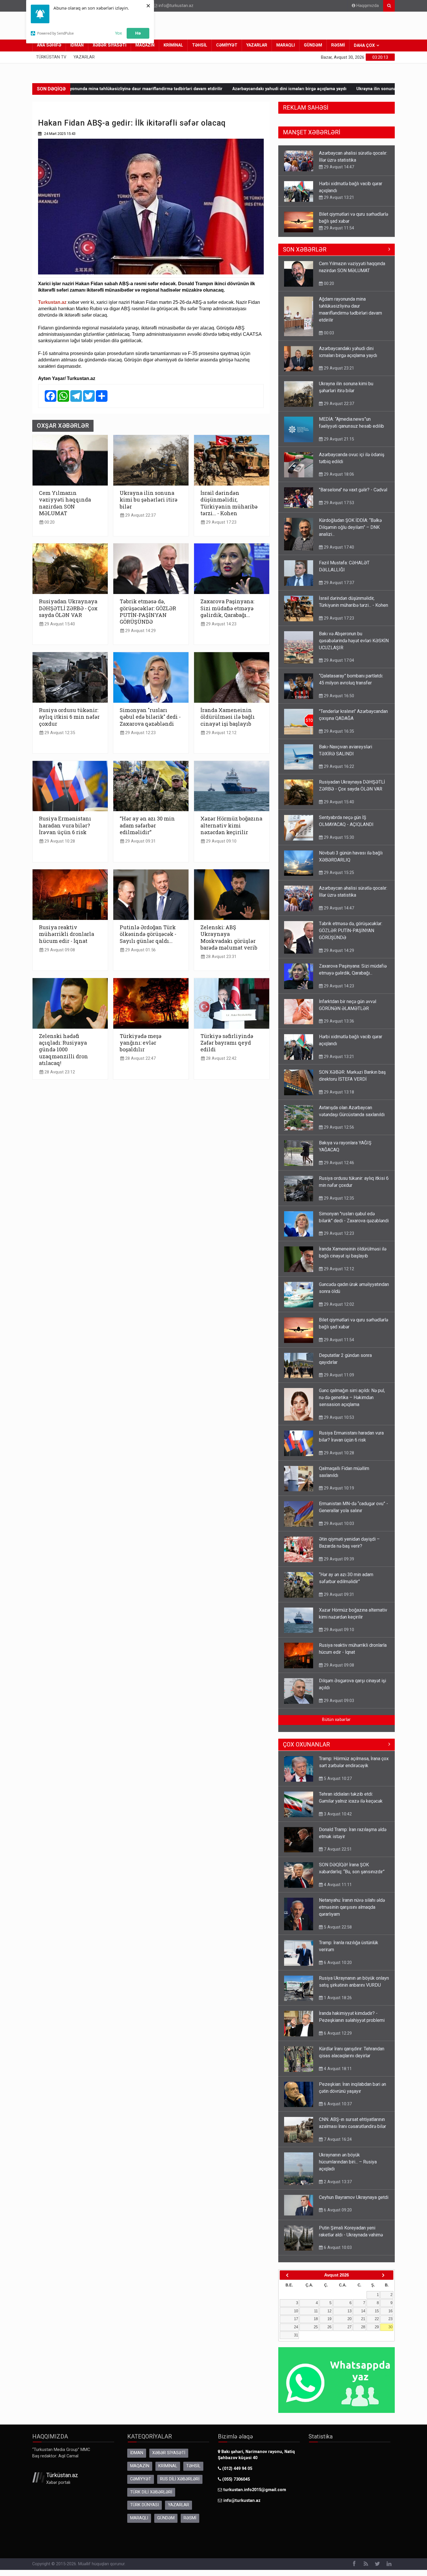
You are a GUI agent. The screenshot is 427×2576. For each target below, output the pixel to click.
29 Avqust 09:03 (338, 1701)
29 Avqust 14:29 (140, 631)
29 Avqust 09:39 (338, 1559)
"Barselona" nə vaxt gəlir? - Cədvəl (353, 490)
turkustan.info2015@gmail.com (255, 2490)
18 (316, 2319)
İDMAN (77, 45)
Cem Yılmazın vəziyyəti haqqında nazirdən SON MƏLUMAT (65, 503)
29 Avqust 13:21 (338, 167)
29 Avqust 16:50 (338, 696)
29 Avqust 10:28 (59, 841)
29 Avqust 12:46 (338, 1163)
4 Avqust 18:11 (337, 2069)
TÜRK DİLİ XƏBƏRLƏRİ (151, 2492)
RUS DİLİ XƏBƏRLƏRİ (180, 2479)
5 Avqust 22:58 (337, 1927)
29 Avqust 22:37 (140, 515)
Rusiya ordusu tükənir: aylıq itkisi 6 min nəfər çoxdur (69, 717)
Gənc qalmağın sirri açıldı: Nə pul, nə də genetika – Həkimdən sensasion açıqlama (352, 1397)
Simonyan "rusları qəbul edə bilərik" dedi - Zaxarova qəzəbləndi (150, 717)
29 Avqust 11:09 (338, 1375)
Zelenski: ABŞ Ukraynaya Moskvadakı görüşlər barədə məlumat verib (229, 937)
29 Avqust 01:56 (140, 950)
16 (390, 2311)
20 (349, 2319)
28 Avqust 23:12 (59, 1072)
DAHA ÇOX (364, 46)
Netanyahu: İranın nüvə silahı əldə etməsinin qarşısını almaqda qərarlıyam (352, 1907)
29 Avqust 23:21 (338, 368)
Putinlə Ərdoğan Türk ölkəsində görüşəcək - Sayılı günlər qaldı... (148, 934)
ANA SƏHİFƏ (49, 45)
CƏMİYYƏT (227, 45)
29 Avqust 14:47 (338, 908)
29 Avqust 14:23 (221, 624)
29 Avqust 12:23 (140, 733)
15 (377, 2311)
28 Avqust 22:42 (221, 1058)
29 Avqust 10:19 (338, 1488)
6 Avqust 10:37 (337, 2104)
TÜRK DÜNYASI (145, 2505)
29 (377, 2327)
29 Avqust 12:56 (338, 1127)
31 (296, 2335)
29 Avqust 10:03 (338, 1524)
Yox (119, 33)
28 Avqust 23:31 (221, 957)
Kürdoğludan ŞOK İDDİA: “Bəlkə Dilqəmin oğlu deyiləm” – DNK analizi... (350, 527)
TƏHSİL (200, 45)
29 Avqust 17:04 (338, 660)
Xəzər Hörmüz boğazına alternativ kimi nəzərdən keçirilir (231, 825)
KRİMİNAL (173, 45)
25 (316, 2327)
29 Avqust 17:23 (221, 522)
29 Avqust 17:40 (338, 547)
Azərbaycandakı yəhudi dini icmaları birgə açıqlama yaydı (141, 89)
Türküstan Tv (51, 57)
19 (329, 2319)
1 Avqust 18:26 (337, 1998)
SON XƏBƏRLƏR (305, 249)
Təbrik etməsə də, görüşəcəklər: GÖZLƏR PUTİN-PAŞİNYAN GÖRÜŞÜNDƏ (148, 611)
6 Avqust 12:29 (337, 2033)
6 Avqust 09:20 (337, 2210)
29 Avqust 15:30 (338, 837)
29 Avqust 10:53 (338, 1417)
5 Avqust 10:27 (337, 1778)
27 (349, 2327)
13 (349, 2311)
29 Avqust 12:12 (221, 733)
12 (329, 2311)
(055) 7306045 (235, 2479)
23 (390, 2319)
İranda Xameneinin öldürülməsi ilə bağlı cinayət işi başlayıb (228, 717)
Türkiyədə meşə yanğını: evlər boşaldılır (141, 1043)
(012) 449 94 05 (237, 2469)
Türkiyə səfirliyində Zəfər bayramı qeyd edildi (227, 1043)
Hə (138, 33)
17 (296, 2319)
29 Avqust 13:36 (338, 1021)
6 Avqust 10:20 (337, 1963)
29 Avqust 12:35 (59, 733)
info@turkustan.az (176, 6)
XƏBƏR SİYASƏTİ (110, 45)
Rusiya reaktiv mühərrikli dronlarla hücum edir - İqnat (67, 934)
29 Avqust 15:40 (59, 624)
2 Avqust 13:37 (337, 2182)
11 (316, 2311)
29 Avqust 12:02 (338, 1304)
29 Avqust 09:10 (221, 841)
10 (296, 2311)
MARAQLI (286, 45)
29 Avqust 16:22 (338, 766)
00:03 (328, 333)
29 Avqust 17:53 (338, 503)
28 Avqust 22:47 (140, 1058)
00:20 (49, 522)
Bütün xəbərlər (336, 1720)
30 (390, 2327)
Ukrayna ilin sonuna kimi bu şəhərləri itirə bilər (255, 89)
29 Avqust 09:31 (140, 841)
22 (377, 2319)
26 (329, 2327)
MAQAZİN (145, 45)
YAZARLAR (257, 45)
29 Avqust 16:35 (338, 731)
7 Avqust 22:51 (337, 1849)
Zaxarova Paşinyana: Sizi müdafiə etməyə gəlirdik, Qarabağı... (227, 608)
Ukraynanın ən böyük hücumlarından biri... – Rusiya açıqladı (348, 2162)
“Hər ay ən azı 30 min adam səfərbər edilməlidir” (147, 825)
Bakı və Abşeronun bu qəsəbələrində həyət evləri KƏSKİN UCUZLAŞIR (354, 641)
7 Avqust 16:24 (337, 2139)
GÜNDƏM (313, 45)
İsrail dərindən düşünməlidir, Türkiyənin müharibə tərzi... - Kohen (229, 503)
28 (363, 2327)
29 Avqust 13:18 (338, 1092)
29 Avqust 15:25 (338, 873)
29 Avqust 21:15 (338, 439)
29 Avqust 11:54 (338, 197)
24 (296, 2327)
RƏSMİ (338, 45)
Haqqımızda (367, 6)
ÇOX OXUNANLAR (306, 1744)
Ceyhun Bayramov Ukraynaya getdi (354, 2197)
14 (363, 2311)
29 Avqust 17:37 (338, 583)
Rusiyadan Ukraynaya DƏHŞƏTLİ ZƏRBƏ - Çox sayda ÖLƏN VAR (68, 608)
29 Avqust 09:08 (59, 950)
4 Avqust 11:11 (337, 1885)
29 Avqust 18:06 (338, 474)
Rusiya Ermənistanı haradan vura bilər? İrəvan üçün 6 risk (65, 825)
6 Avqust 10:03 (337, 2247)
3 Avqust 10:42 (337, 1814)
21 (363, 2319)
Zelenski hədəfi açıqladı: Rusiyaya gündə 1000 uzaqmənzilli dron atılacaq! (63, 1050)
